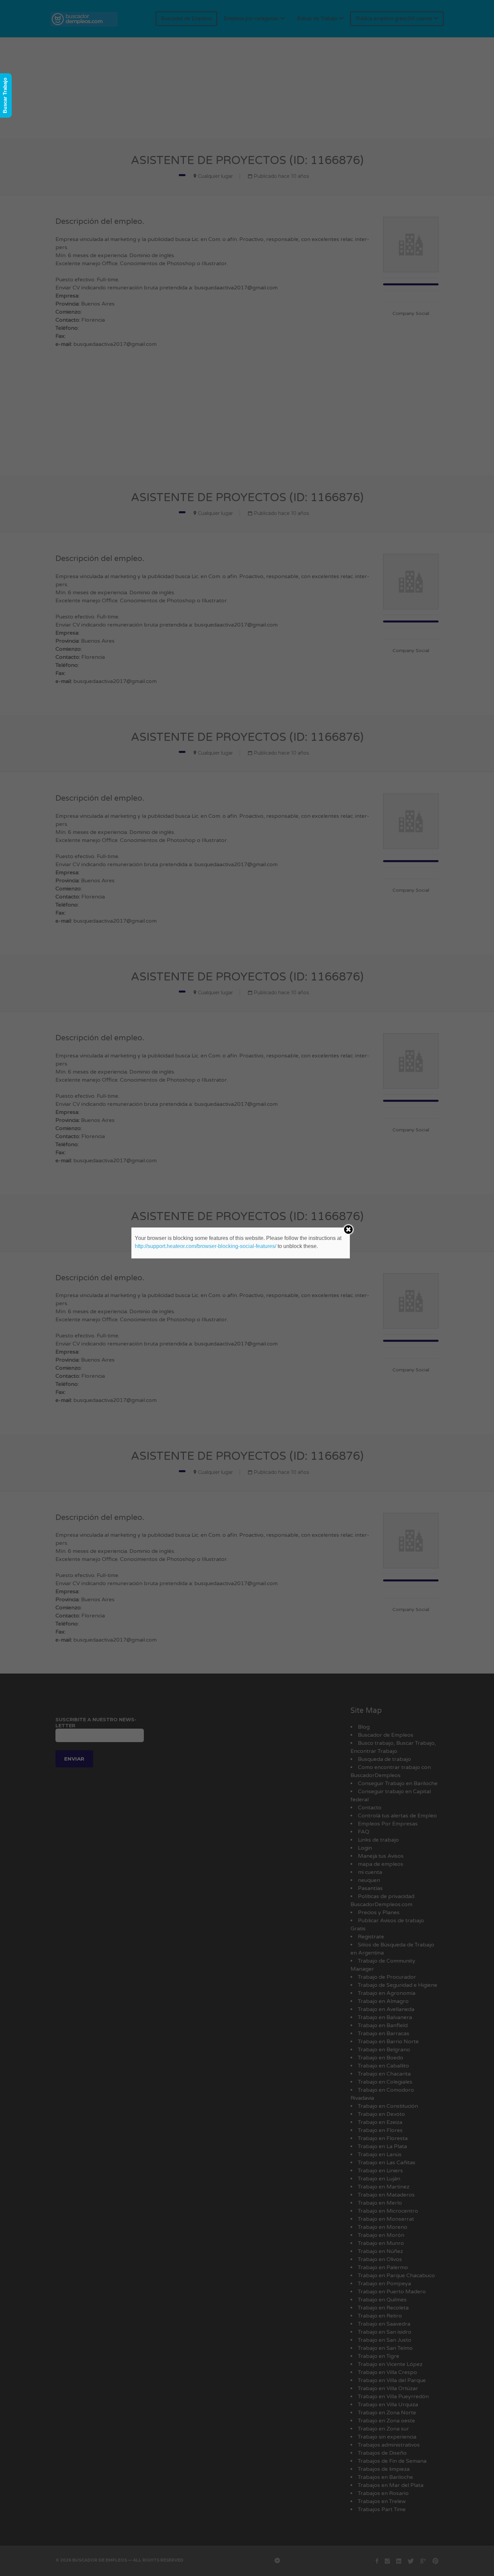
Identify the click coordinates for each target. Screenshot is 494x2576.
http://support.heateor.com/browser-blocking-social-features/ (205, 1246)
